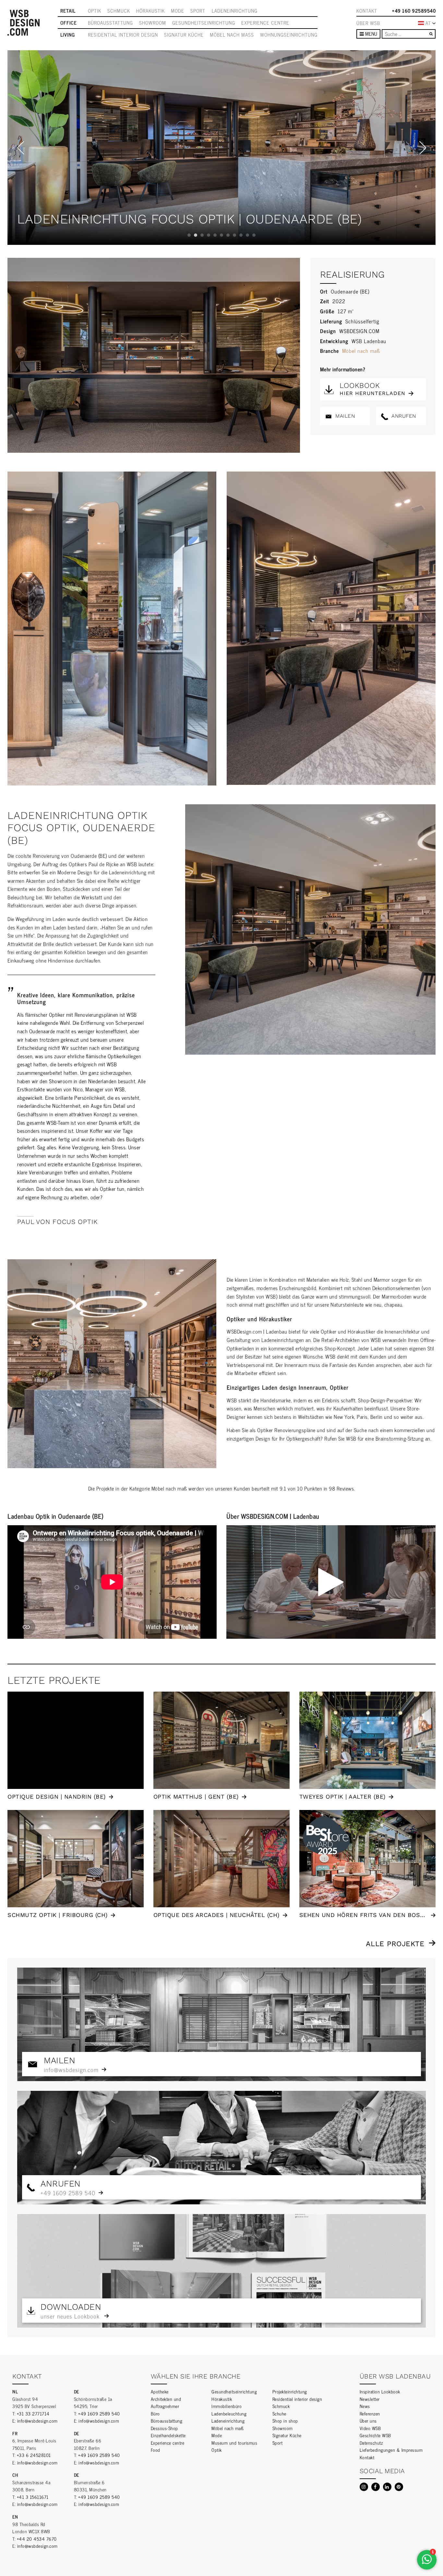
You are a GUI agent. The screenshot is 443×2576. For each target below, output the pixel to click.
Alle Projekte (395, 1944)
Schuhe (279, 2413)
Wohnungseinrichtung (289, 35)
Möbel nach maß (232, 35)
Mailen (344, 416)
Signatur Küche (184, 35)
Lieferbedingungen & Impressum (391, 2450)
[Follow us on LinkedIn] (387, 2487)
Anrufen (403, 416)
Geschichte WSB (375, 2435)
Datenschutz (371, 2443)
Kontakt (367, 11)
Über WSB (368, 23)
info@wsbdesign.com (37, 2420)
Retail (68, 11)
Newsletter (370, 2399)
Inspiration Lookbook (380, 2391)
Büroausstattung (110, 23)
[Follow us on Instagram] (364, 2487)
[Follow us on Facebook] (376, 2487)
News (365, 2406)
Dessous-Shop (164, 2428)
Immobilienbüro (227, 2406)
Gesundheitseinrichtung (204, 23)
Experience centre (265, 23)
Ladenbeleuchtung (229, 2413)
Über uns (368, 2420)
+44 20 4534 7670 (37, 2539)
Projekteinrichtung (290, 2391)
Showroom (153, 23)
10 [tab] (247, 235)
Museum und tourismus (234, 2443)
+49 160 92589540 (414, 11)
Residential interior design (123, 35)
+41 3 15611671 (33, 2497)
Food (156, 2450)
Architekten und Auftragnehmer (166, 2402)
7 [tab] (228, 235)
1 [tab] (189, 235)
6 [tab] (221, 235)
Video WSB (370, 2428)
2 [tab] (196, 235)
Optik (95, 11)
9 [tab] (241, 235)
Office (69, 23)
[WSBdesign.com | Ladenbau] (24, 23)
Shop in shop (285, 2420)
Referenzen (370, 2413)
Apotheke (160, 2391)
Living (68, 35)
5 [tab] (215, 235)
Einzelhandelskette (168, 2435)
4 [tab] (209, 235)
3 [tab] (202, 235)
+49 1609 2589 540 (99, 2413)
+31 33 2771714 (33, 2413)
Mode (178, 11)
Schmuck (119, 11)
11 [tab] (254, 235)
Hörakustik (150, 11)
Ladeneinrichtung (235, 11)
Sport (198, 11)
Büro (155, 2413)
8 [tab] (234, 235)
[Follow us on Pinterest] (399, 2487)
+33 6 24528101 (34, 2455)
